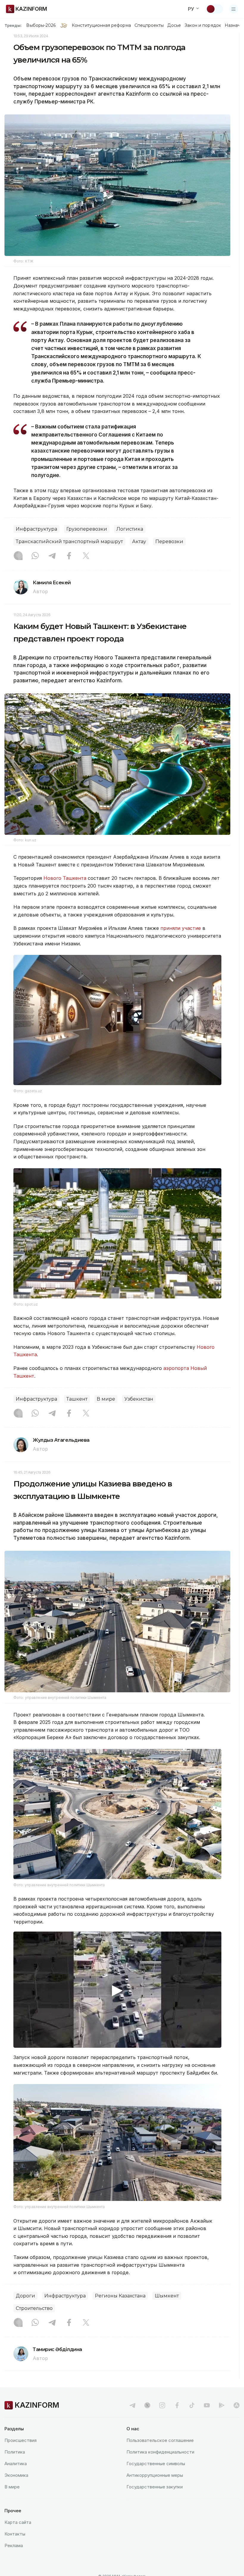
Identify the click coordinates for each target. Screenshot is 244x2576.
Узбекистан (139, 1399)
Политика (15, 2452)
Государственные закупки (155, 2487)
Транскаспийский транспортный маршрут (69, 542)
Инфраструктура (36, 529)
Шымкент (167, 2296)
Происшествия (21, 2440)
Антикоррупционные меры (155, 2475)
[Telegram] (52, 556)
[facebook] (177, 2405)
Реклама (14, 2545)
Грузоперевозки (87, 529)
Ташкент (77, 1399)
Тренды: (13, 25)
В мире (106, 1399)
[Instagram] (18, 556)
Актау (139, 542)
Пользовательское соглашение (160, 2440)
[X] (86, 556)
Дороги (25, 2296)
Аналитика (16, 2464)
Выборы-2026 (41, 25)
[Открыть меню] (234, 9)
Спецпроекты (149, 25)
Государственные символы (156, 2464)
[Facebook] (69, 556)
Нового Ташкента (65, 878)
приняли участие (181, 928)
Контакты (15, 2534)
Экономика (16, 2475)
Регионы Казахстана (120, 2296)
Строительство (34, 2308)
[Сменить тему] (215, 9)
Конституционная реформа (101, 25)
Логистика (130, 529)
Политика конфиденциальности (160, 2452)
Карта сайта (18, 2522)
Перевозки (169, 542)
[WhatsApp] (35, 556)
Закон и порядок (203, 25)
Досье (174, 25)
